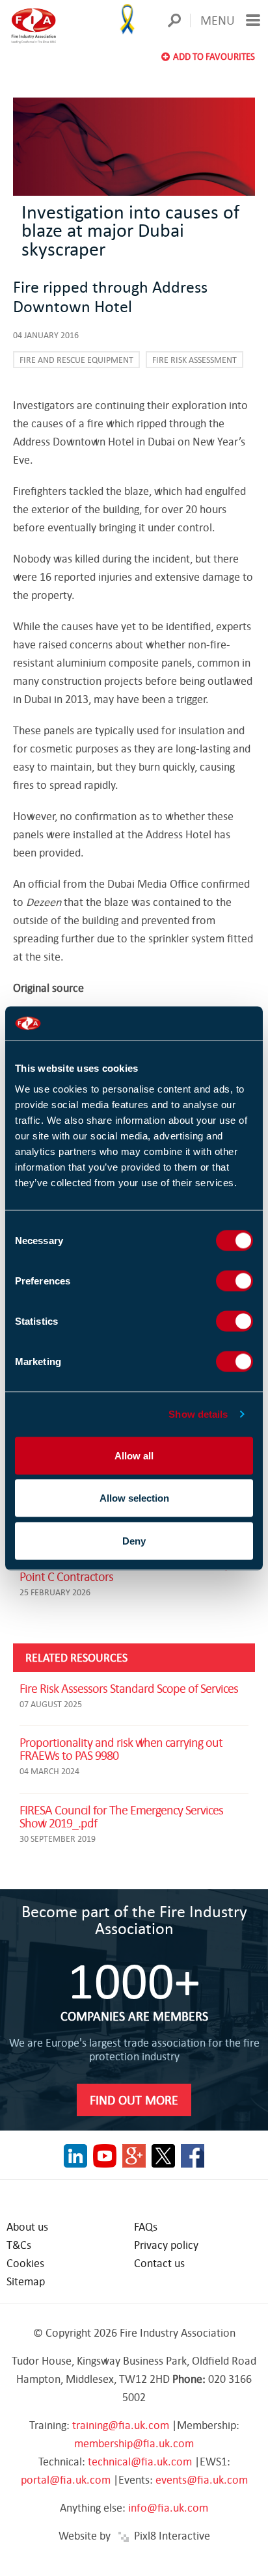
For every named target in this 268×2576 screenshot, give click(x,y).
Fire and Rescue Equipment (76, 360)
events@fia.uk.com (202, 2479)
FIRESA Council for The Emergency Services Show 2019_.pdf (121, 1816)
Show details (198, 1414)
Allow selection (134, 1498)
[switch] (235, 1281)
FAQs (146, 2226)
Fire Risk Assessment (194, 360)
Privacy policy (166, 2245)
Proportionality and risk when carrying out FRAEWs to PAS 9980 (121, 1748)
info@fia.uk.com (168, 2507)
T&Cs (19, 2245)
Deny (134, 1540)
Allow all (134, 1455)
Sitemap (26, 2281)
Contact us (159, 2263)
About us (27, 2226)
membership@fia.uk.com (134, 2443)
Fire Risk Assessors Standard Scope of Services (129, 1688)
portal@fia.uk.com (66, 2479)
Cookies (25, 2263)
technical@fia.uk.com (140, 2461)
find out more (134, 2100)
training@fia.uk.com (121, 2425)
